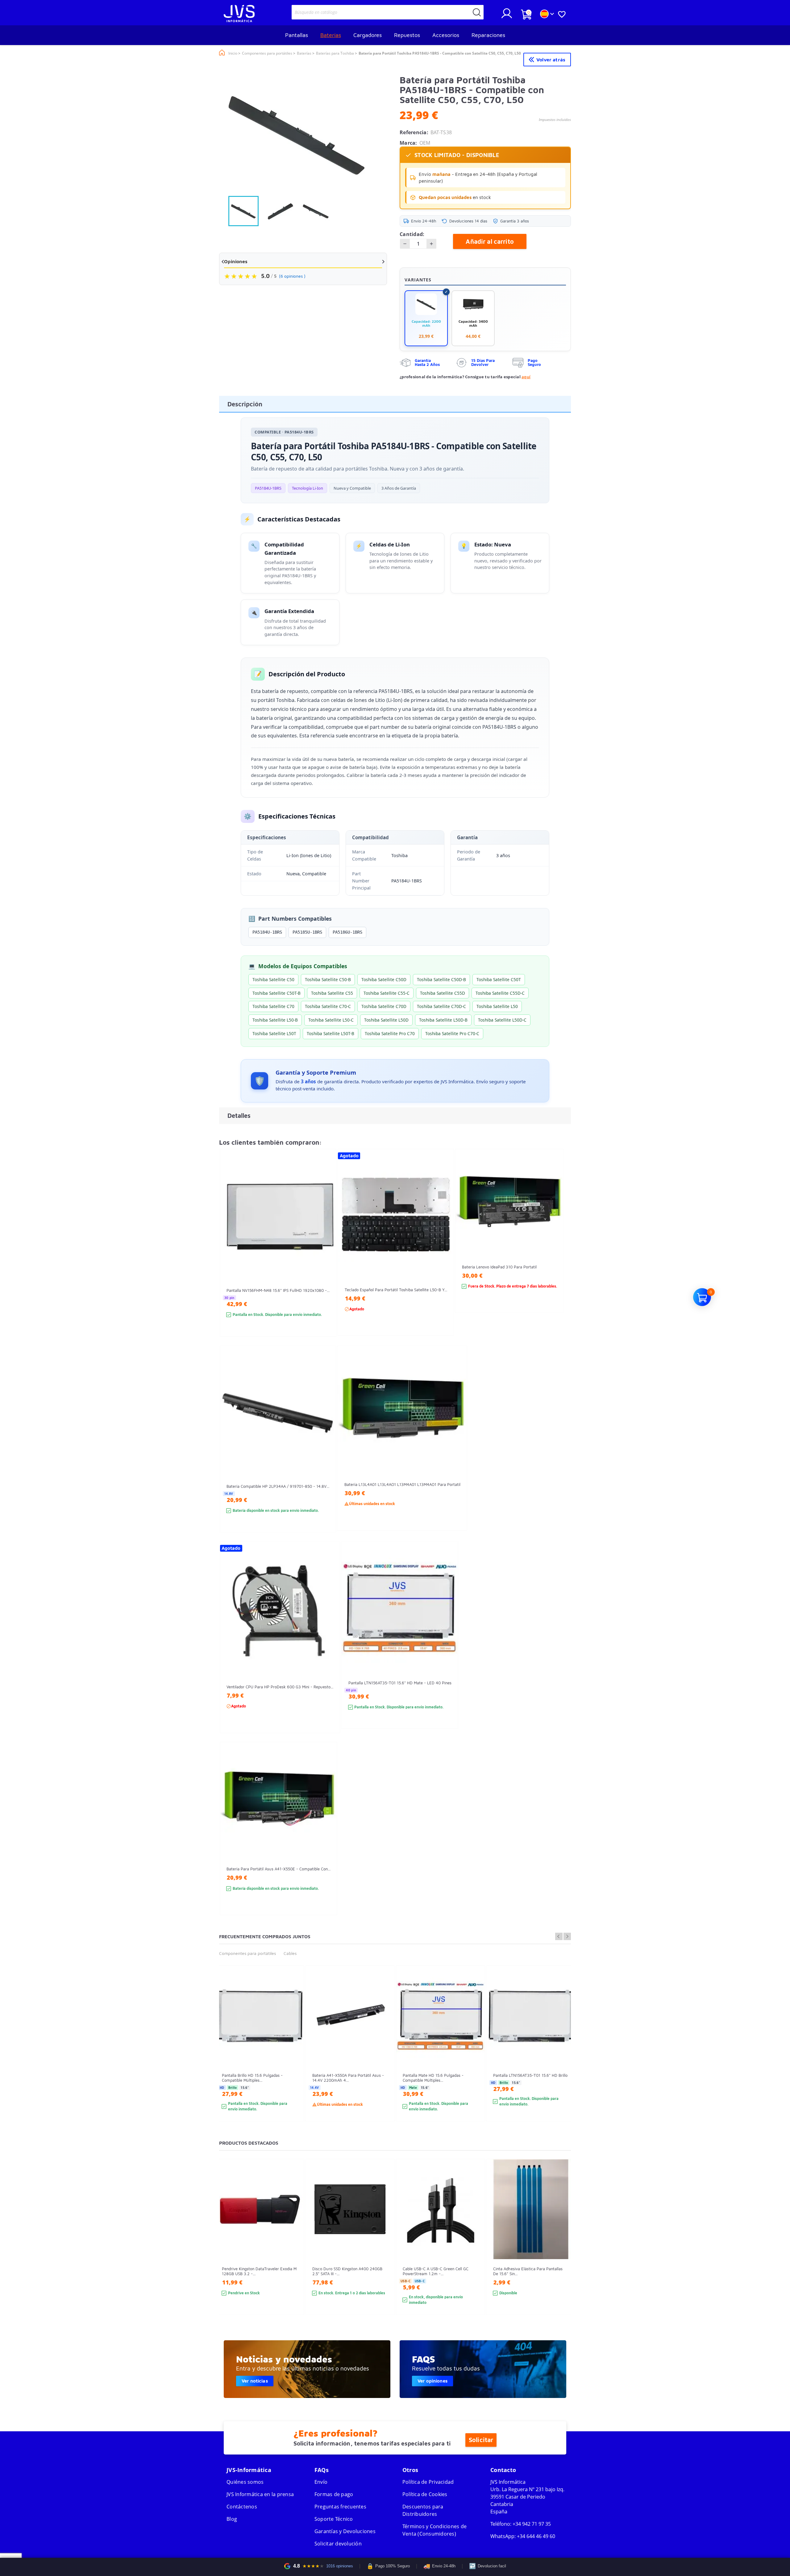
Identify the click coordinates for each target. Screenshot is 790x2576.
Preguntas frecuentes (340, 2507)
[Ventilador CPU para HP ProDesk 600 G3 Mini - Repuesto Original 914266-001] (329, 1648)
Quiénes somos (245, 2482)
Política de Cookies (425, 2494)
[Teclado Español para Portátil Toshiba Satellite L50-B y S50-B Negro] (443, 1253)
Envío (321, 2482)
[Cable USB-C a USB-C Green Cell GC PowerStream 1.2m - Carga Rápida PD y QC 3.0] (474, 2248)
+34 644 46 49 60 (536, 2536)
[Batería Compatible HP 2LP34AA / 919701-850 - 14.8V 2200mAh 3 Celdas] (325, 1450)
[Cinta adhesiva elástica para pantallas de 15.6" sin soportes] (565, 2248)
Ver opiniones (432, 2381)
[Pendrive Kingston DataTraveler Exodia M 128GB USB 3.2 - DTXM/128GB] (293, 2248)
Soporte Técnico (334, 2519)
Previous (559, 1936)
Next (567, 1936)
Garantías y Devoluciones (345, 2531)
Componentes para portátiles (247, 1953)
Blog (232, 2519)
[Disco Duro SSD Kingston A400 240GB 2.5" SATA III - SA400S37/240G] (384, 2248)
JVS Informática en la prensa (260, 2494)
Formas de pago (334, 2494)
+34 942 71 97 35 (532, 2524)
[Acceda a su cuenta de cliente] (507, 16)
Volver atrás (551, 60)
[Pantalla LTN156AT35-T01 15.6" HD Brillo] (565, 2055)
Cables (290, 1953)
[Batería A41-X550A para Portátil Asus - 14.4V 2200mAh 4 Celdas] (384, 2055)
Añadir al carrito (490, 241)
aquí (526, 377)
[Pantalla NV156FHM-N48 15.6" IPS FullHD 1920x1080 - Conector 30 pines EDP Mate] (325, 1254)
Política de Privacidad (428, 2482)
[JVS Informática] (239, 20)
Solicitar (481, 2440)
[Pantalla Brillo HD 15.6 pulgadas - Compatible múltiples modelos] (293, 2055)
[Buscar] (477, 12)
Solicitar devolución (338, 2544)
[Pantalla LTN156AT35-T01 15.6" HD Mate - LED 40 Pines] (447, 1646)
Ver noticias (255, 2381)
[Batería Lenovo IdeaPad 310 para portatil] (553, 1242)
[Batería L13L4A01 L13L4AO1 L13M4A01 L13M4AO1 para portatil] (456, 1449)
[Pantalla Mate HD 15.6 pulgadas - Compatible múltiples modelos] (474, 2055)
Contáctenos (242, 2507)
